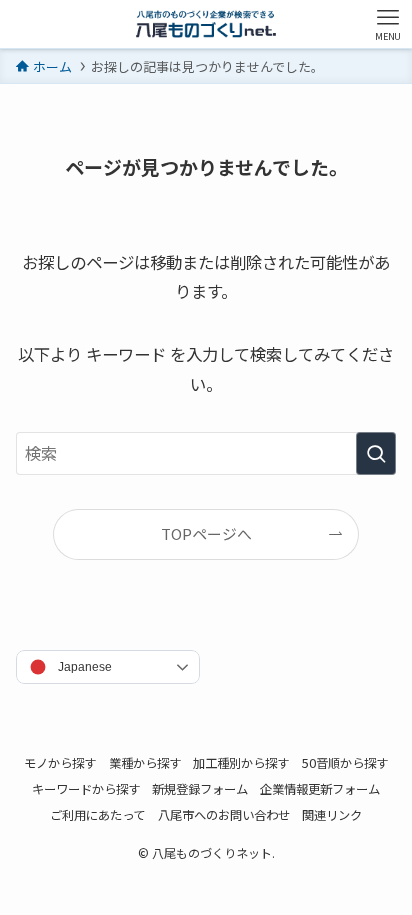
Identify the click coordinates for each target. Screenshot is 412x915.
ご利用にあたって (97, 815)
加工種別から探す (241, 763)
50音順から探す (345, 763)
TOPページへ (206, 533)
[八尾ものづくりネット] (205, 24)
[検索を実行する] (376, 453)
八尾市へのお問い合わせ (224, 815)
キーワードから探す (86, 789)
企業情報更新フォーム (320, 789)
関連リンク (332, 815)
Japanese (85, 667)
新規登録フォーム (200, 789)
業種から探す (145, 763)
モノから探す (60, 763)
